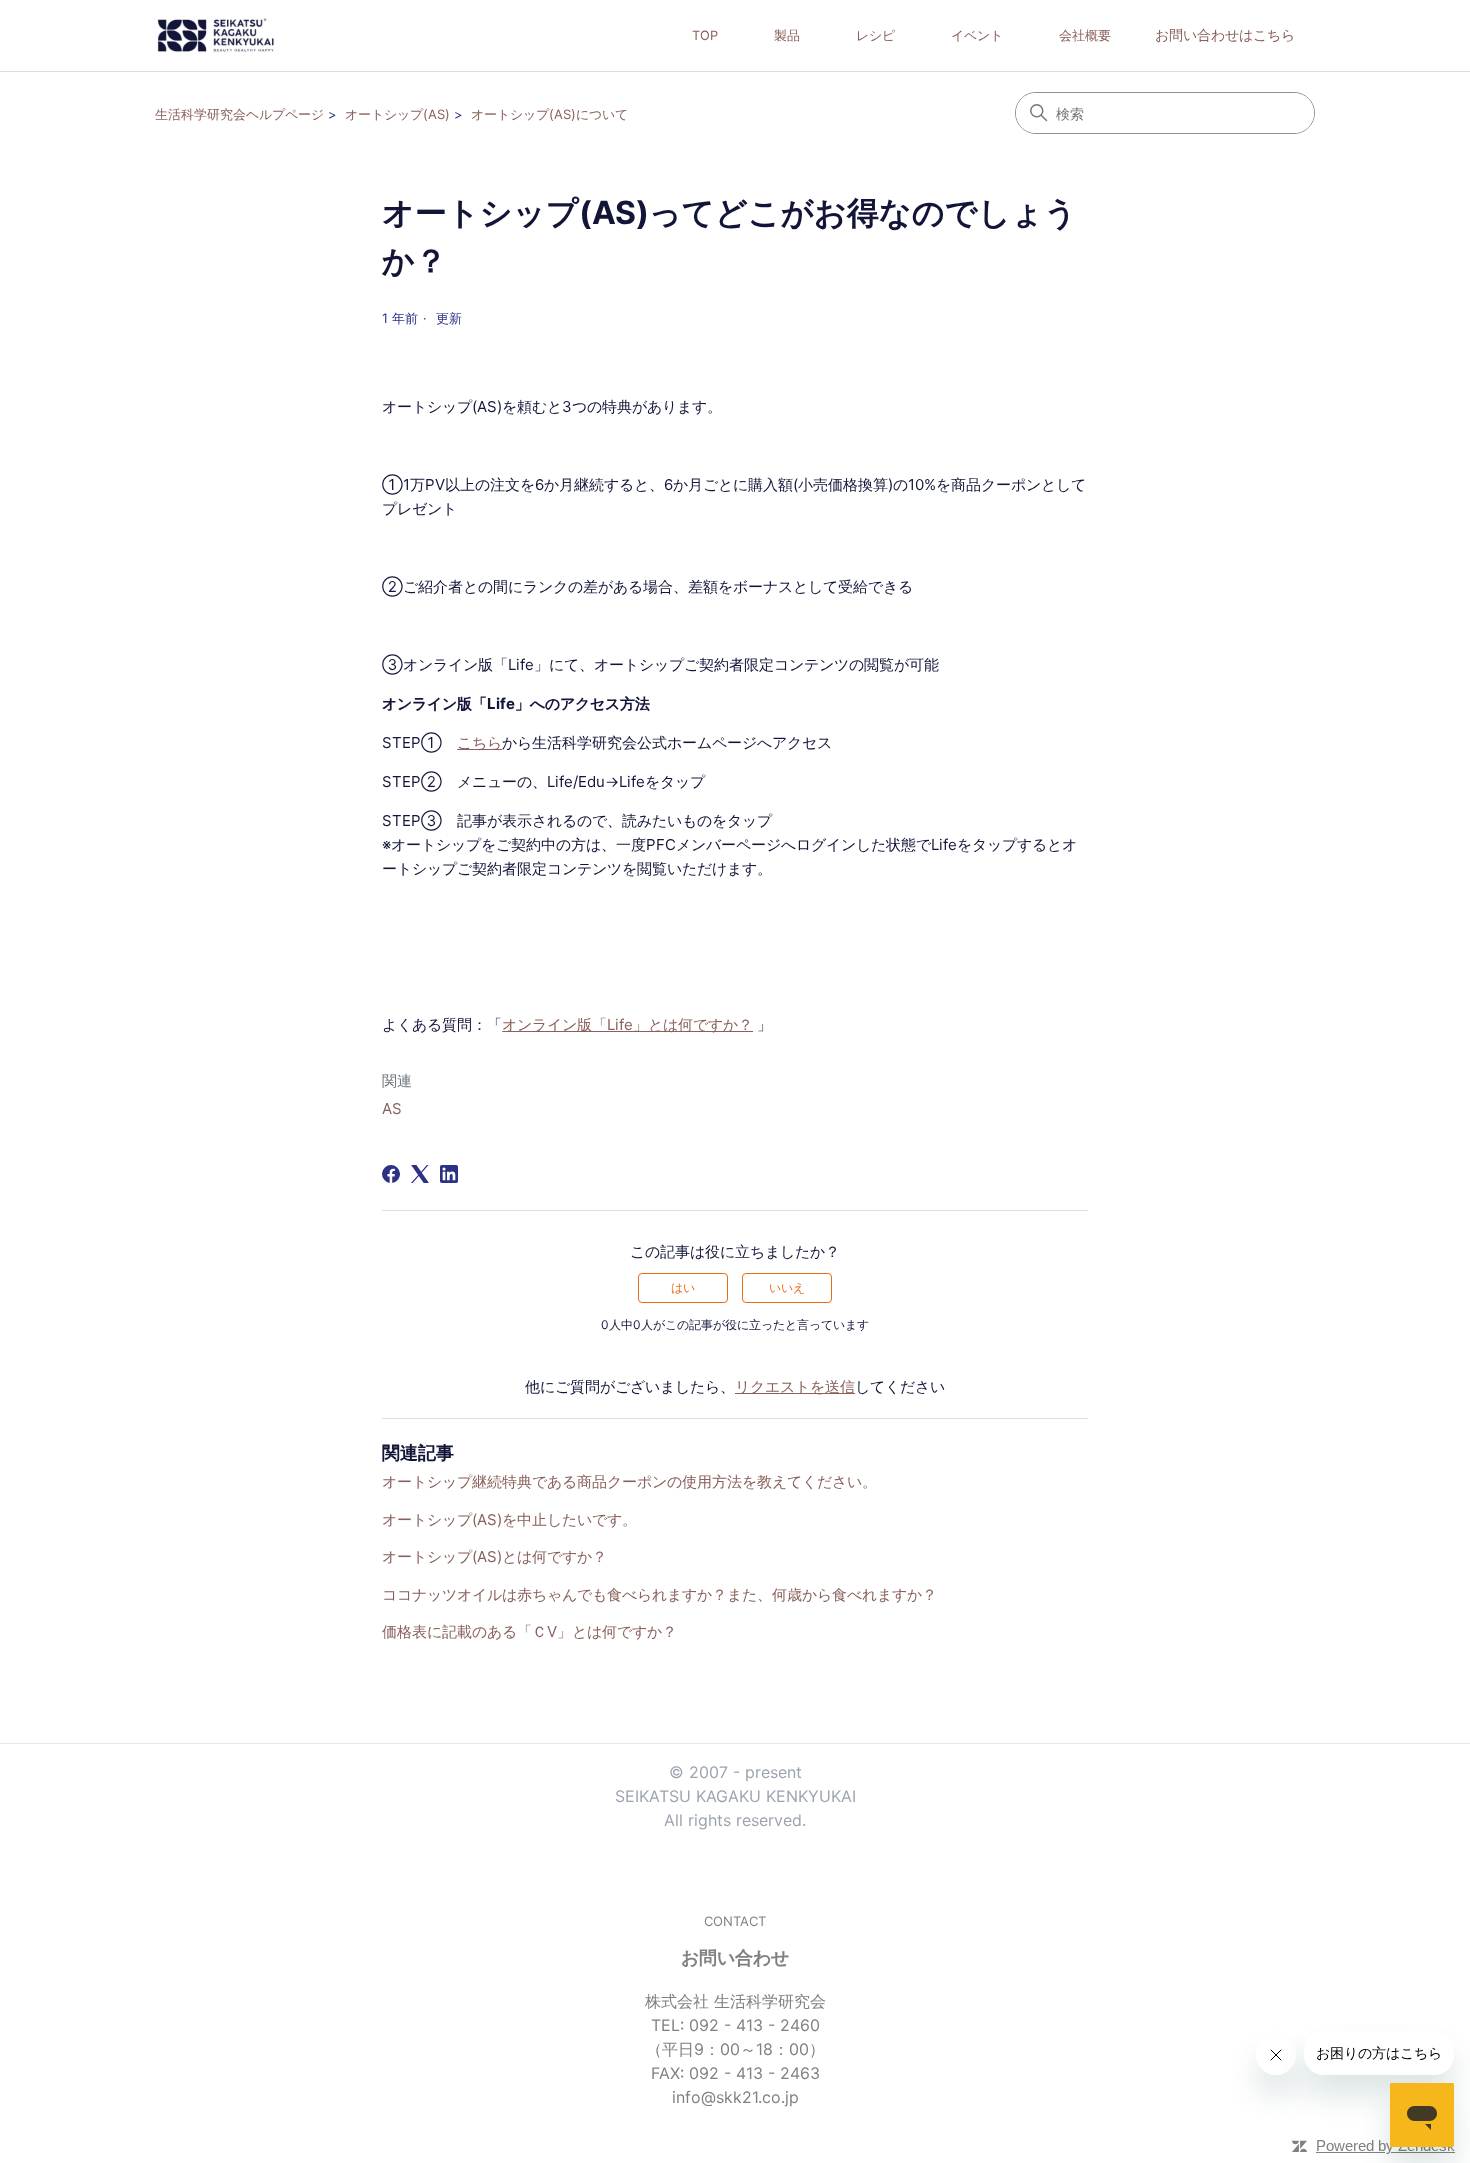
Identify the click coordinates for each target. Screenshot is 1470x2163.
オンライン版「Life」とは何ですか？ (627, 1024)
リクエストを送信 (795, 1386)
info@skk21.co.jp (735, 2097)
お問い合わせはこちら (1225, 34)
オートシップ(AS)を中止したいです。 (509, 1519)
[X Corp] (420, 1174)
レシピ (875, 35)
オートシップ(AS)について (549, 114)
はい (683, 1287)
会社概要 (1085, 35)
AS (392, 1108)
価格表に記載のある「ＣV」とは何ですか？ (529, 1631)
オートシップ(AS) (397, 114)
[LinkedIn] (449, 1174)
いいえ (787, 1287)
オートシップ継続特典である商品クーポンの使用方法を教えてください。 (629, 1481)
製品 (787, 35)
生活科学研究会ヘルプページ (239, 114)
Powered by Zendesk (1385, 2145)
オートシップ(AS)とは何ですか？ (494, 1556)
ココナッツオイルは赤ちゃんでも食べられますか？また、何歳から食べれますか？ (659, 1594)
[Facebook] (391, 1174)
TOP (705, 35)
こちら (479, 742)
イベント (977, 35)
